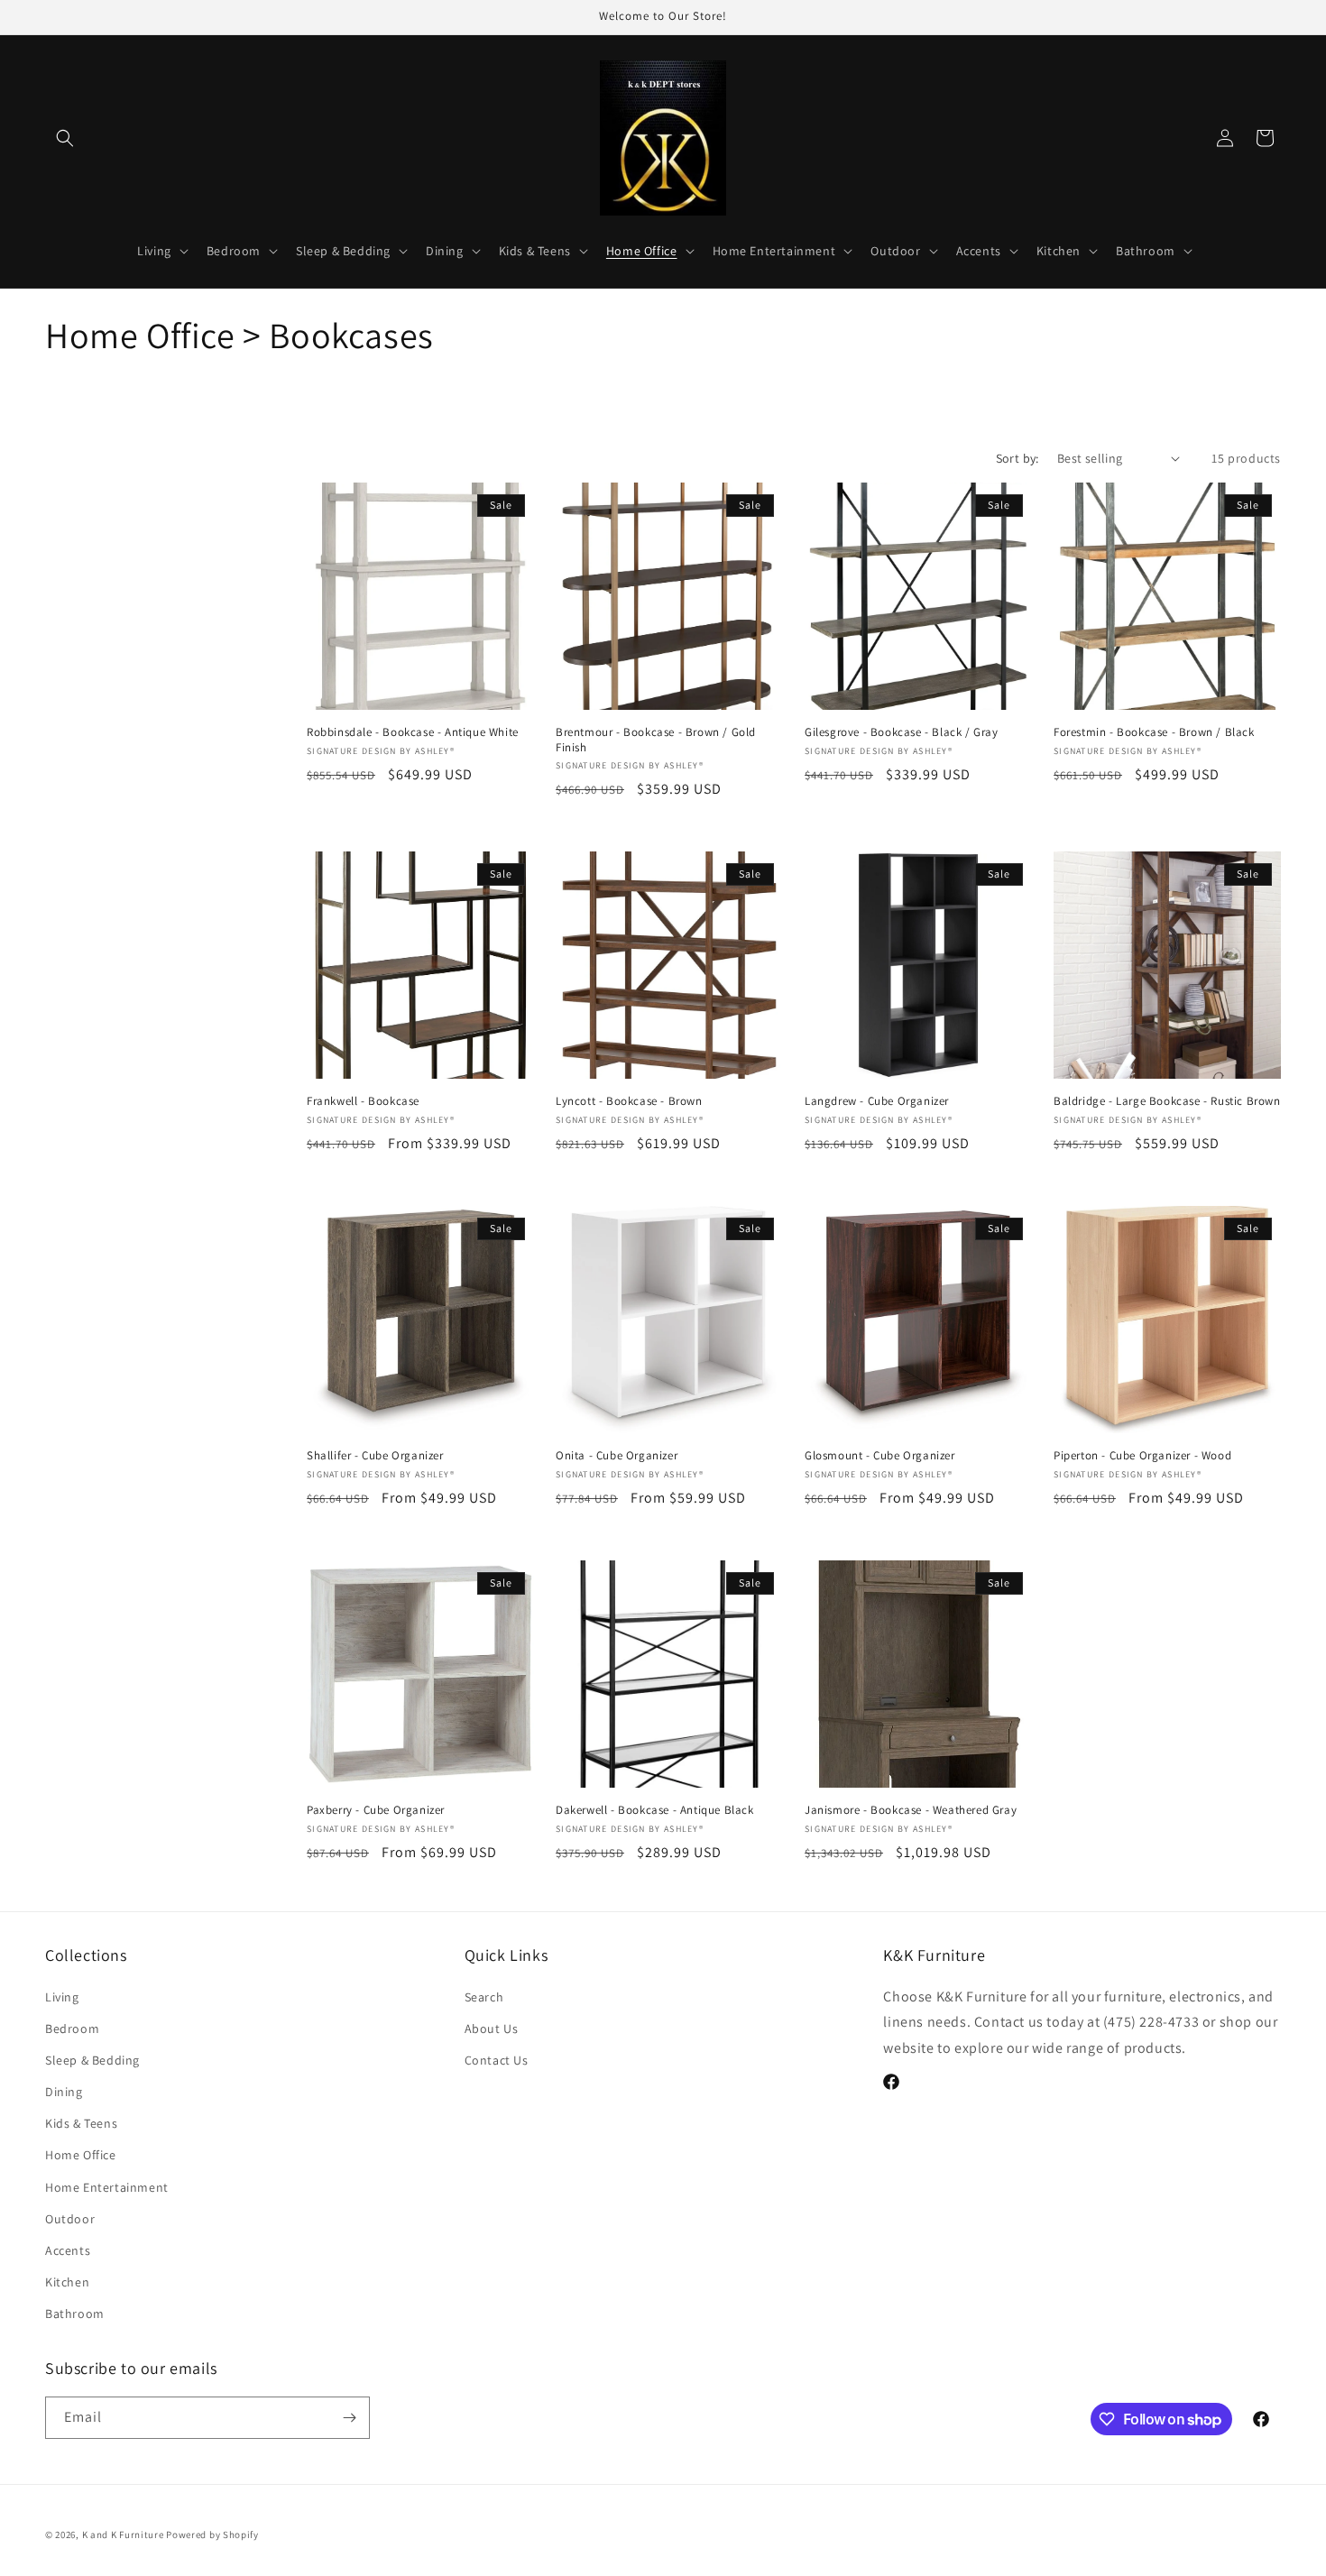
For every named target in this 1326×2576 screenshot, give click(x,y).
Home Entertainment (107, 2187)
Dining (64, 2092)
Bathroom (75, 2314)
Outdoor (70, 2219)
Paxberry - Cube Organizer (376, 1810)
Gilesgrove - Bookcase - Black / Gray (902, 732)
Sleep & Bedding (92, 2060)
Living (62, 1997)
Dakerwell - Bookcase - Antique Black (655, 1810)
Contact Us (497, 2060)
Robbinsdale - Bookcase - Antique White (413, 732)
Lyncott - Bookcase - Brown (629, 1101)
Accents (68, 2250)
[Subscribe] (349, 2418)
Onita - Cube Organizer (617, 1456)
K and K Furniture (123, 2535)
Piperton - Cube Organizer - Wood (1142, 1456)
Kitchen (67, 2282)
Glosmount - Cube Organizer (880, 1456)
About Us (492, 2029)
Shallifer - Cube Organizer (375, 1456)
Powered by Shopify (212, 2535)
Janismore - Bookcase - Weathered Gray (911, 1810)
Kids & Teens (81, 2123)
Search (484, 1997)
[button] (65, 138)
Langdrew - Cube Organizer (877, 1101)
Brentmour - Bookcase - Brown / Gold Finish (656, 740)
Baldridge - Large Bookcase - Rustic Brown (1167, 1101)
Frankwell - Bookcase (363, 1101)
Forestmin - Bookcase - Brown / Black (1154, 732)
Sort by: (1018, 458)
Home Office (81, 2155)
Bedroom (72, 2029)
